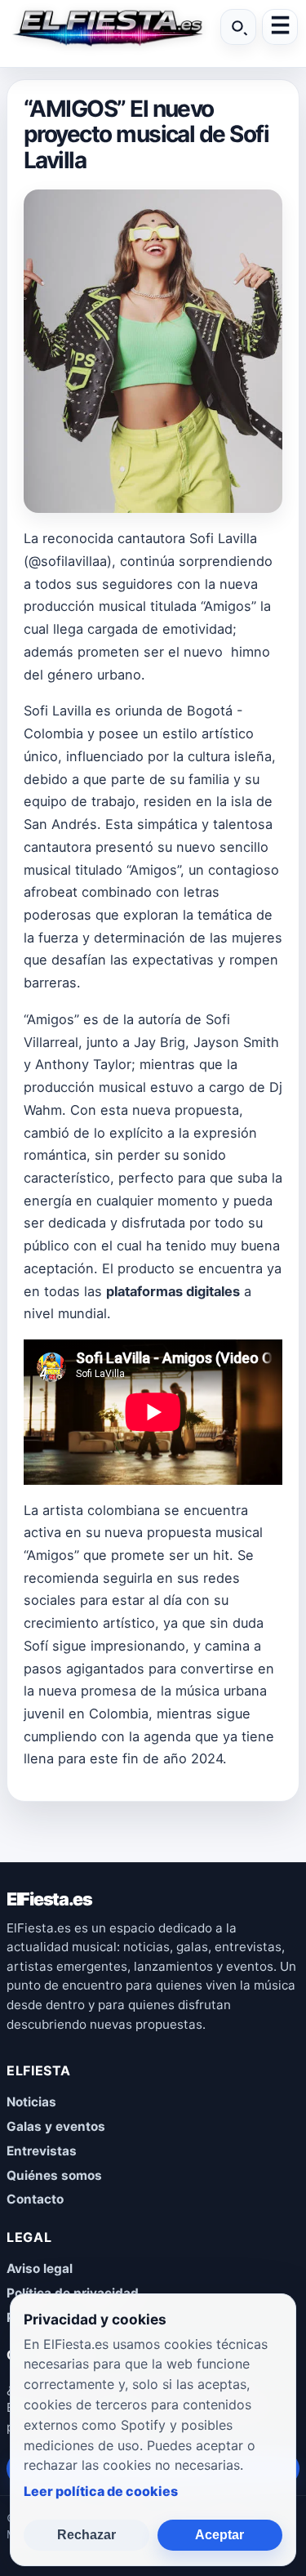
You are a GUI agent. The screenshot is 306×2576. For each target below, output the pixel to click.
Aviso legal (40, 2268)
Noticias (31, 2102)
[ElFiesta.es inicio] (107, 27)
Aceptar (220, 2535)
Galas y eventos (56, 2126)
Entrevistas (42, 2151)
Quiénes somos (54, 2175)
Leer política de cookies (101, 2491)
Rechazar (86, 2535)
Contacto (35, 2199)
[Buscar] (238, 27)
